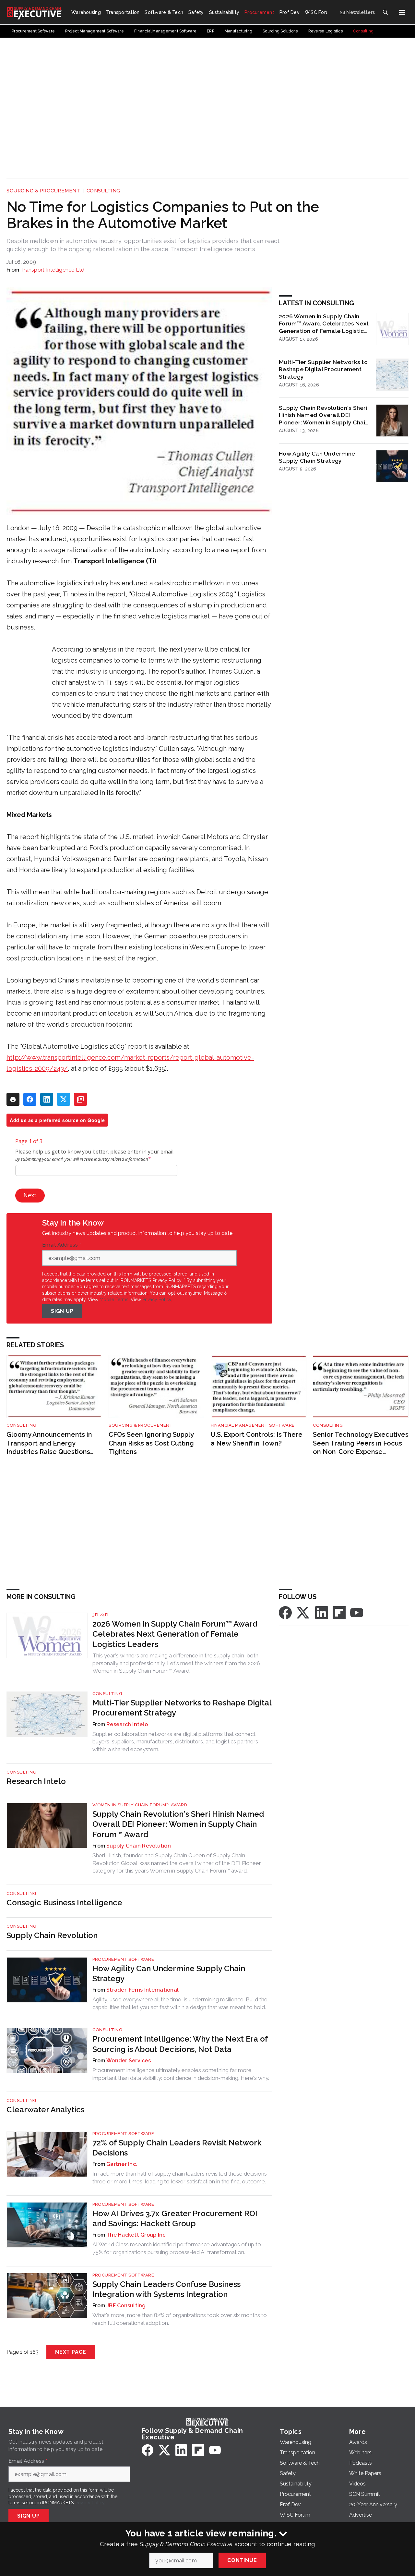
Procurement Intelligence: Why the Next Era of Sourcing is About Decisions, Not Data (180, 2044)
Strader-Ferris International (142, 1990)
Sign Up (62, 1311)
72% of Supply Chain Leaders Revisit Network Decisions (177, 2148)
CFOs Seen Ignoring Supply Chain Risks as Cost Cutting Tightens (151, 1443)
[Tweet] (64, 1099)
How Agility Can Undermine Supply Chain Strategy (317, 457)
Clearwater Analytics (45, 2110)
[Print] (13, 1099)
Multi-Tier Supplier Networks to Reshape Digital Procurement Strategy (323, 369)
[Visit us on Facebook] (285, 1612)
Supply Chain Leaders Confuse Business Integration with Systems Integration (166, 2289)
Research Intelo (127, 1724)
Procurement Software (123, 1959)
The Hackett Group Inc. (137, 2235)
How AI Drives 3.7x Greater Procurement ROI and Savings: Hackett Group (175, 2218)
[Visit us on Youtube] (357, 1612)
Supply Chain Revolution (139, 1846)
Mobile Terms (114, 1300)
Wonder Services (129, 2061)
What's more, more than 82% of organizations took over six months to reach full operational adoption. (180, 2319)
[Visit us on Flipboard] (339, 1612)
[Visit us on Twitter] (303, 1612)
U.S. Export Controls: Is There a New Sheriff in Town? (257, 1439)
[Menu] (402, 12)
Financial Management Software (253, 1425)
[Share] (30, 1099)
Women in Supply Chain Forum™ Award (140, 1805)
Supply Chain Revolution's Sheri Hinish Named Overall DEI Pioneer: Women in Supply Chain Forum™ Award (324, 415)
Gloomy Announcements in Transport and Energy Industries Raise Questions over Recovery (49, 1443)
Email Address (62, 1245)
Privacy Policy (157, 1300)
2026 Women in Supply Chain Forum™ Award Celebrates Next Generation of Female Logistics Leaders (324, 324)
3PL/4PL (101, 1615)
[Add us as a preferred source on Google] (80, 1099)
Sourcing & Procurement (43, 191)
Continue (242, 2560)
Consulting (103, 191)
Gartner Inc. (122, 2164)
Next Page (71, 2352)
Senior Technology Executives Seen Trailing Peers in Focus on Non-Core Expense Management (361, 1443)
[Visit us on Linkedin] (322, 1612)
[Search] (385, 12)
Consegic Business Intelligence (64, 1903)
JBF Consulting (126, 2306)
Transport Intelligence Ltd (53, 270)
